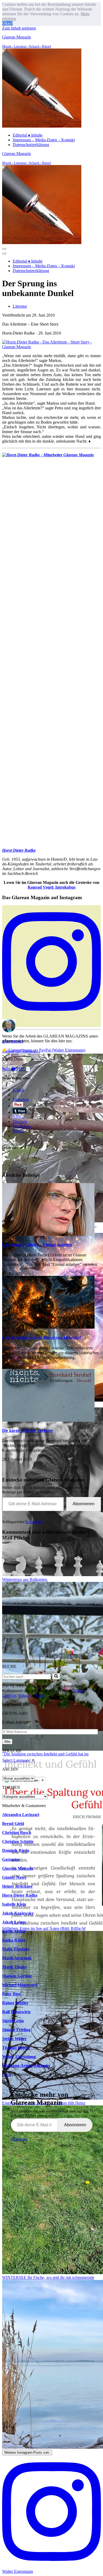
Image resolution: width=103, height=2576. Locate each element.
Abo (7, 1742)
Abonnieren (84, 1504)
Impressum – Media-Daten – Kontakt (44, 140)
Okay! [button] (7, 23)
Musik (79, 1691)
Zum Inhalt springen (19, 28)
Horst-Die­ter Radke (19, 850)
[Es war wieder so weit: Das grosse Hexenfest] (48, 1327)
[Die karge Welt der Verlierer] (48, 1420)
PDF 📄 (24, 1069)
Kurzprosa (34, 1522)
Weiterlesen (19, 2139)
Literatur (20, 306)
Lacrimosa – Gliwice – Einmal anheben (37, 1245)
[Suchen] (56, 1676)
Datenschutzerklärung (31, 145)
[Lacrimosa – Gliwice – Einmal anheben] (48, 1234)
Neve (7, 2074)
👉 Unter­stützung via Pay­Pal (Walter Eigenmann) (44, 1050)
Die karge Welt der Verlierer (28, 1430)
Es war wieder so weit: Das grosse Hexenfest (42, 1337)
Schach (24, 1695)
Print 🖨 (9, 1069)
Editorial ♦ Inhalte (28, 135)
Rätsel (41, 1695)
